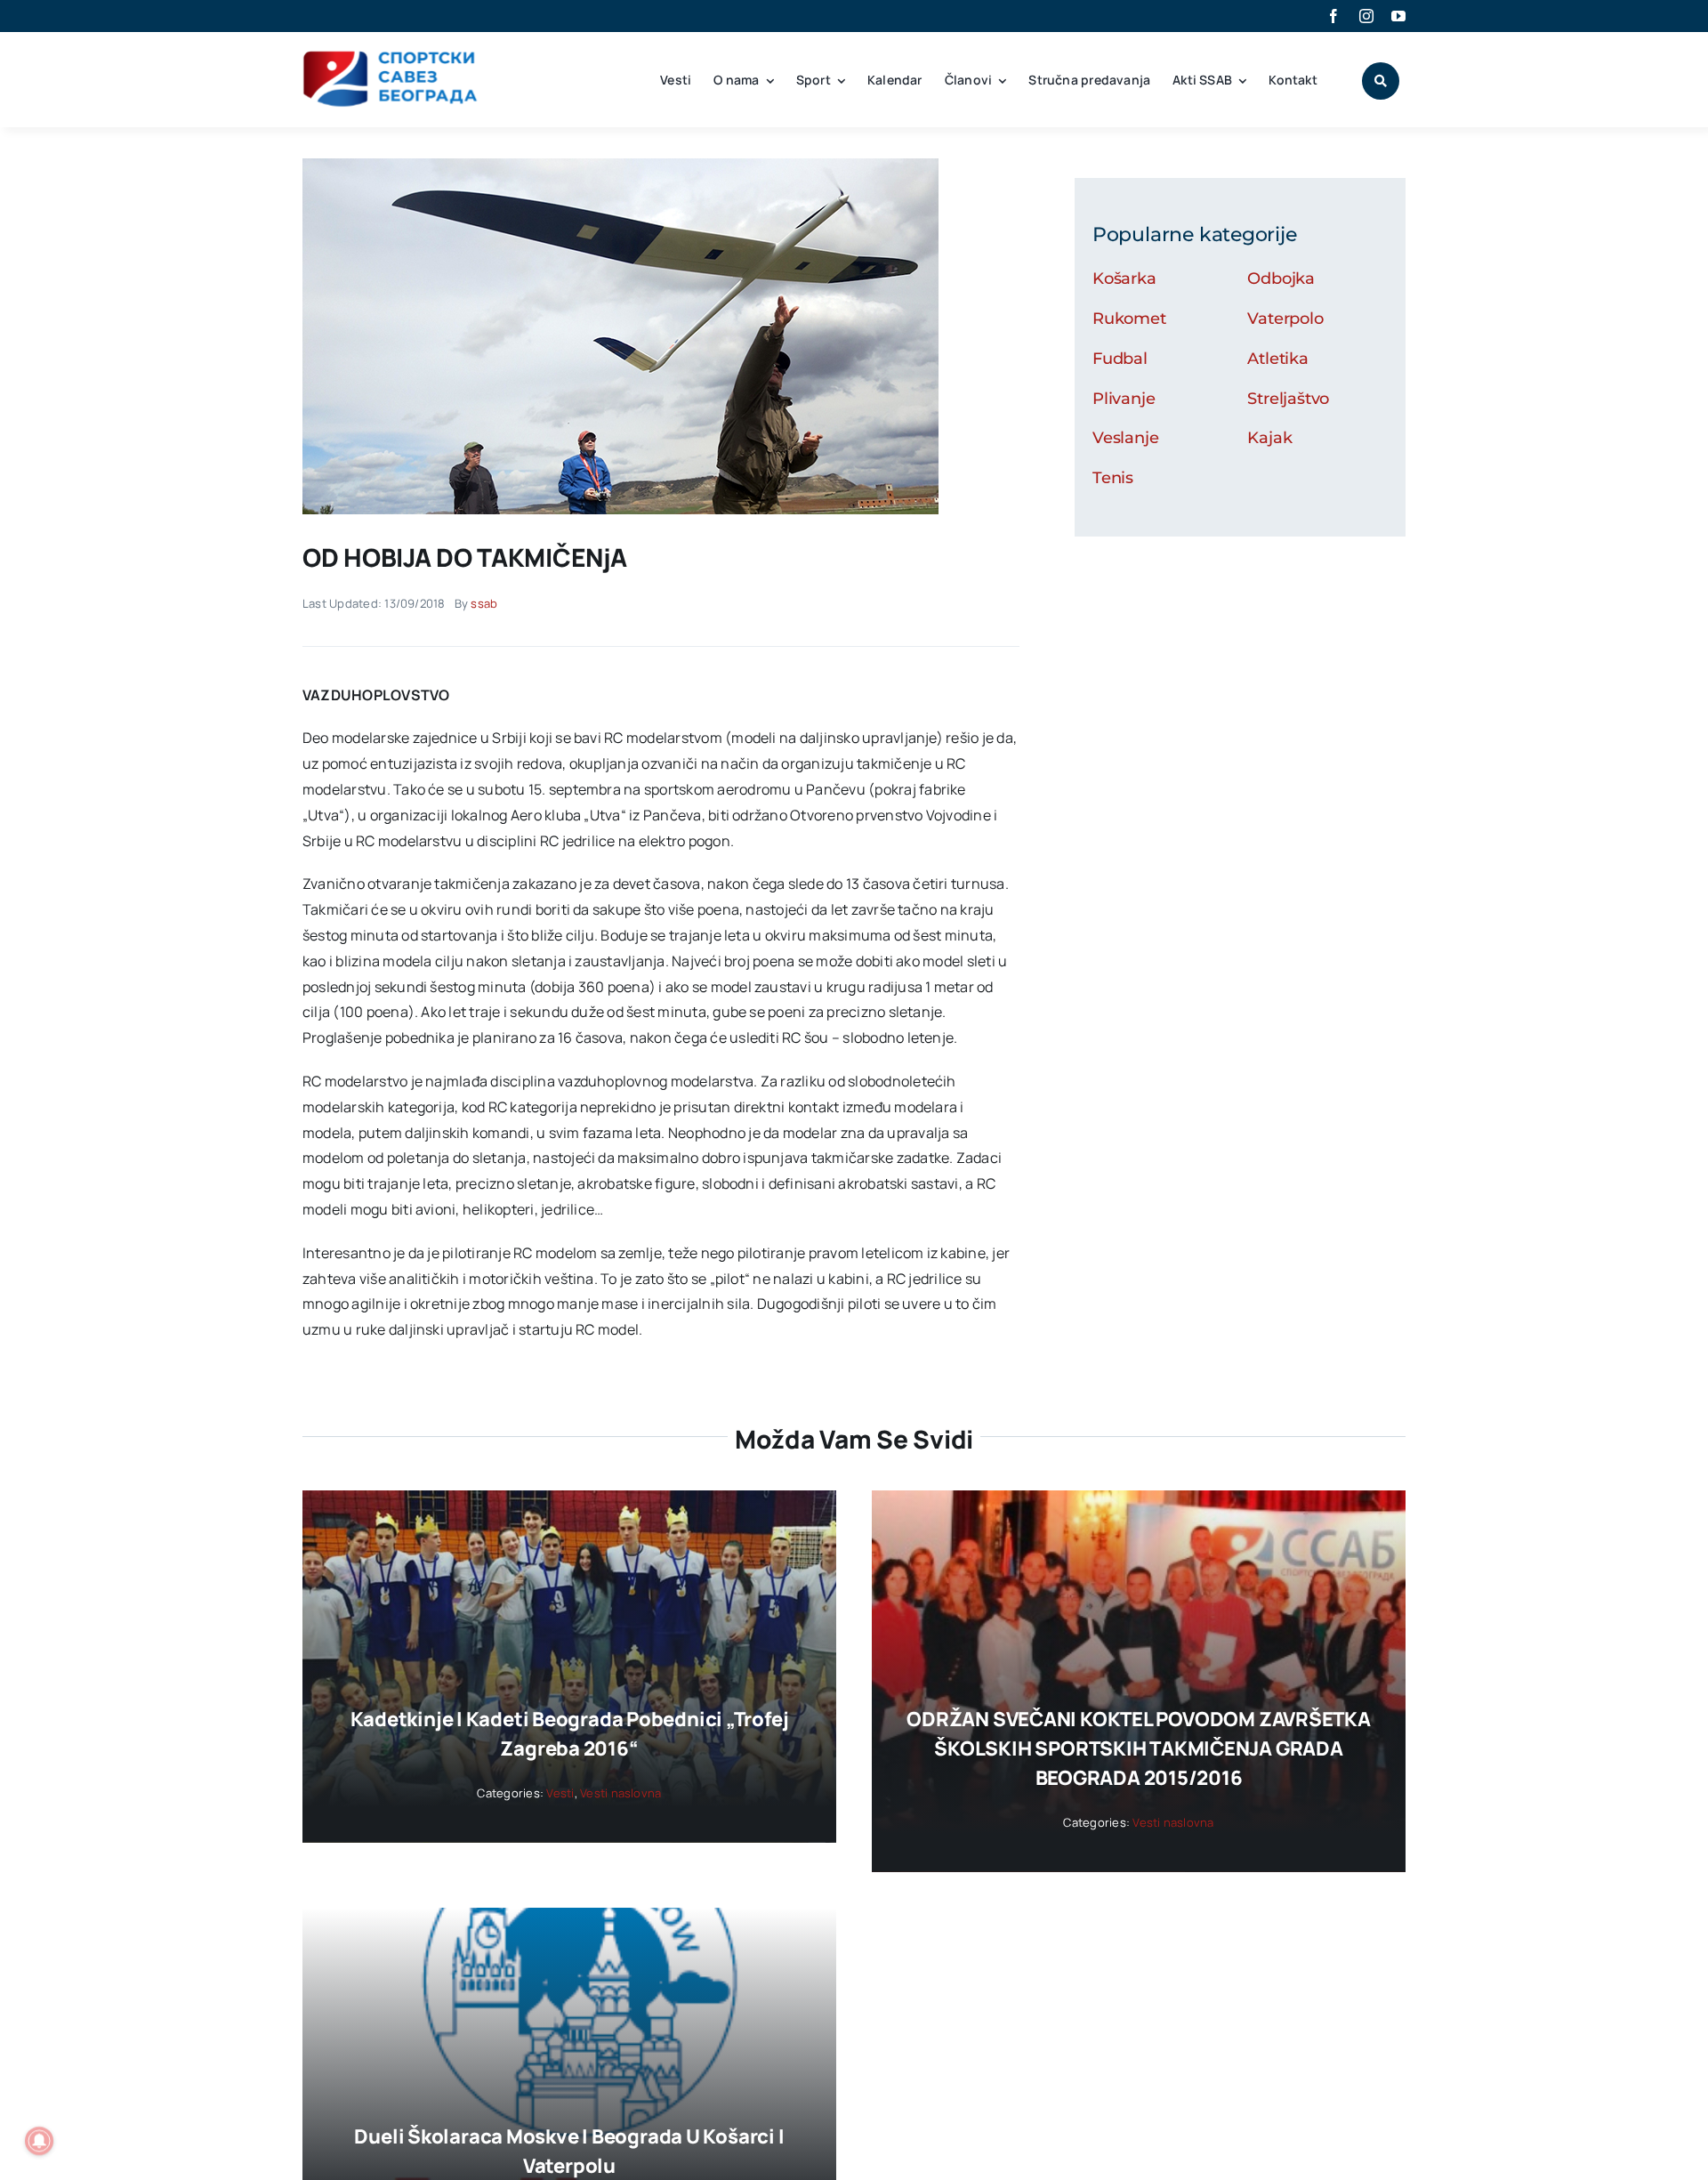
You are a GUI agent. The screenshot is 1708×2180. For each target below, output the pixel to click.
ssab (484, 603)
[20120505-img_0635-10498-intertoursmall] (620, 166)
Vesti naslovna (620, 1793)
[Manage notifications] (39, 2141)
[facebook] (1333, 16)
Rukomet (1129, 319)
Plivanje (1124, 399)
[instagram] (1366, 16)
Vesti (560, 1793)
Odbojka (1281, 279)
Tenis (1113, 478)
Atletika (1278, 359)
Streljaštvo (1288, 399)
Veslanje (1126, 438)
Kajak (1269, 438)
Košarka (1124, 279)
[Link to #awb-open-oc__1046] (1381, 81)
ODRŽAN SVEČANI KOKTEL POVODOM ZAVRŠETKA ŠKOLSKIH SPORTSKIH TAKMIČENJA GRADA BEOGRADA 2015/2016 (1138, 1748)
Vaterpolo (1285, 319)
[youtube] (1398, 16)
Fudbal (1120, 359)
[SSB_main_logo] (391, 57)
